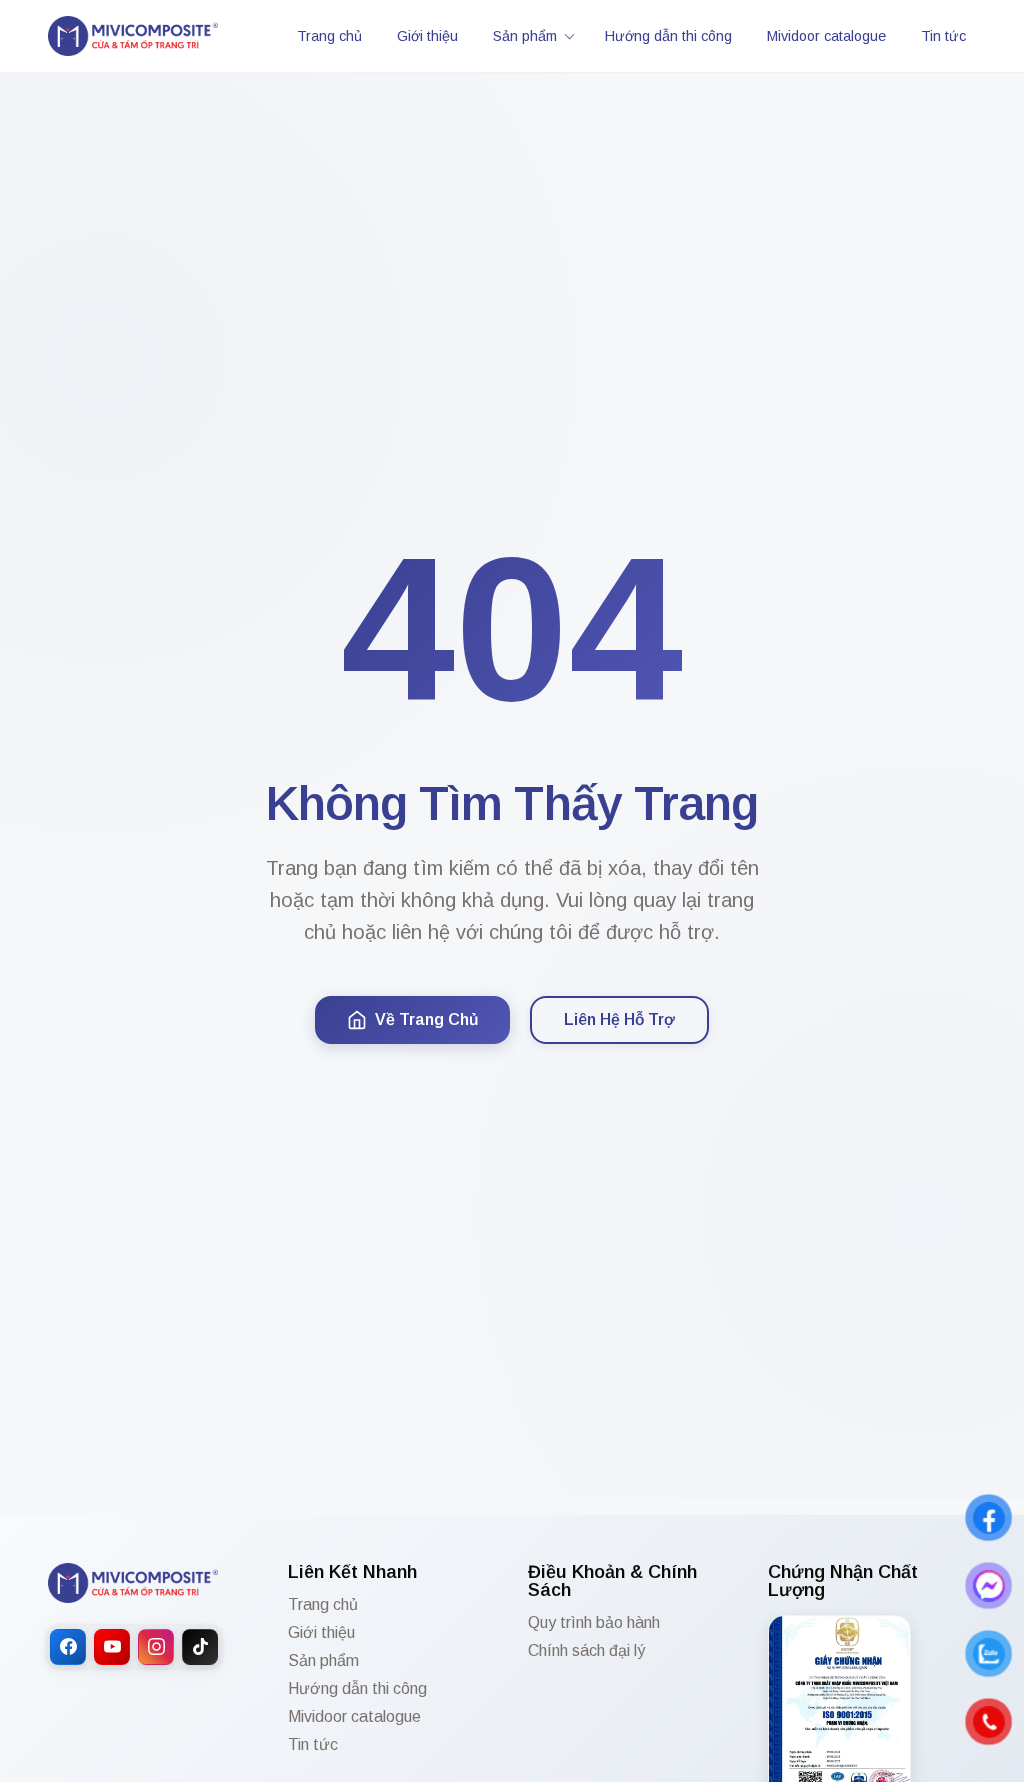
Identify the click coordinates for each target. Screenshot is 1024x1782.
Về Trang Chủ (426, 1019)
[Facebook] (68, 1647)
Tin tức (943, 36)
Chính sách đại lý (586, 1651)
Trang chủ (329, 36)
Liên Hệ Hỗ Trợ (619, 1019)
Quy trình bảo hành (594, 1623)
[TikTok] (200, 1647)
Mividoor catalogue (826, 36)
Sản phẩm (525, 36)
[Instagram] (156, 1647)
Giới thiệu (427, 36)
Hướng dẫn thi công (668, 36)
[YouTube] (112, 1647)
